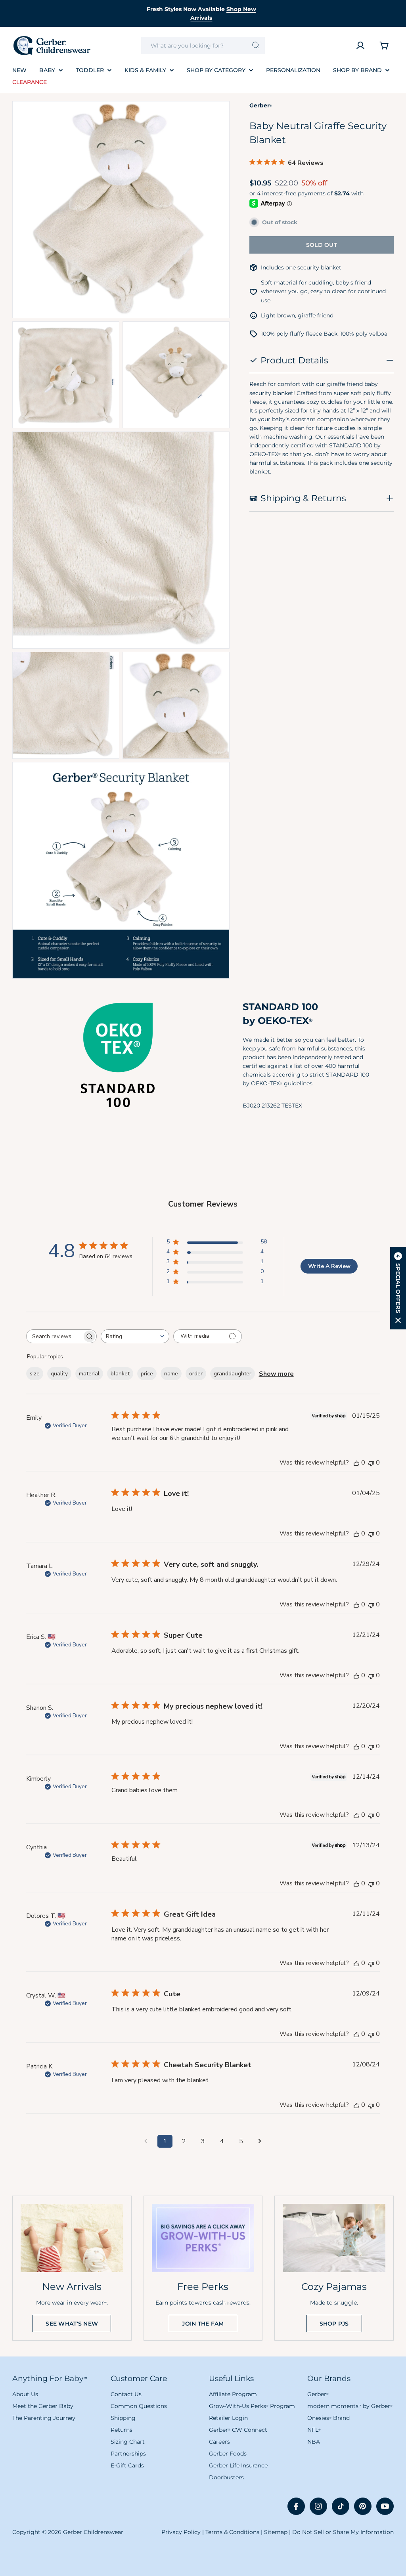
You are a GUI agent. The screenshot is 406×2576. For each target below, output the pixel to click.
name (171, 1374)
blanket (120, 1374)
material (89, 1374)
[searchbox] (54, 1336)
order (196, 1374)
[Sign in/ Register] (360, 46)
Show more (276, 1374)
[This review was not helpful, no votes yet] (371, 1463)
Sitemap (276, 2532)
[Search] (256, 46)
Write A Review (329, 1266)
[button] (398, 1288)
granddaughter (233, 1374)
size (35, 1374)
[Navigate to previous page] (146, 2141)
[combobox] (203, 46)
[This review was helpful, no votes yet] (356, 1463)
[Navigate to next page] (260, 2141)
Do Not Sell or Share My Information (343, 2532)
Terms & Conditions (232, 2532)
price (147, 1374)
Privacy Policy (181, 2532)
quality (59, 1374)
